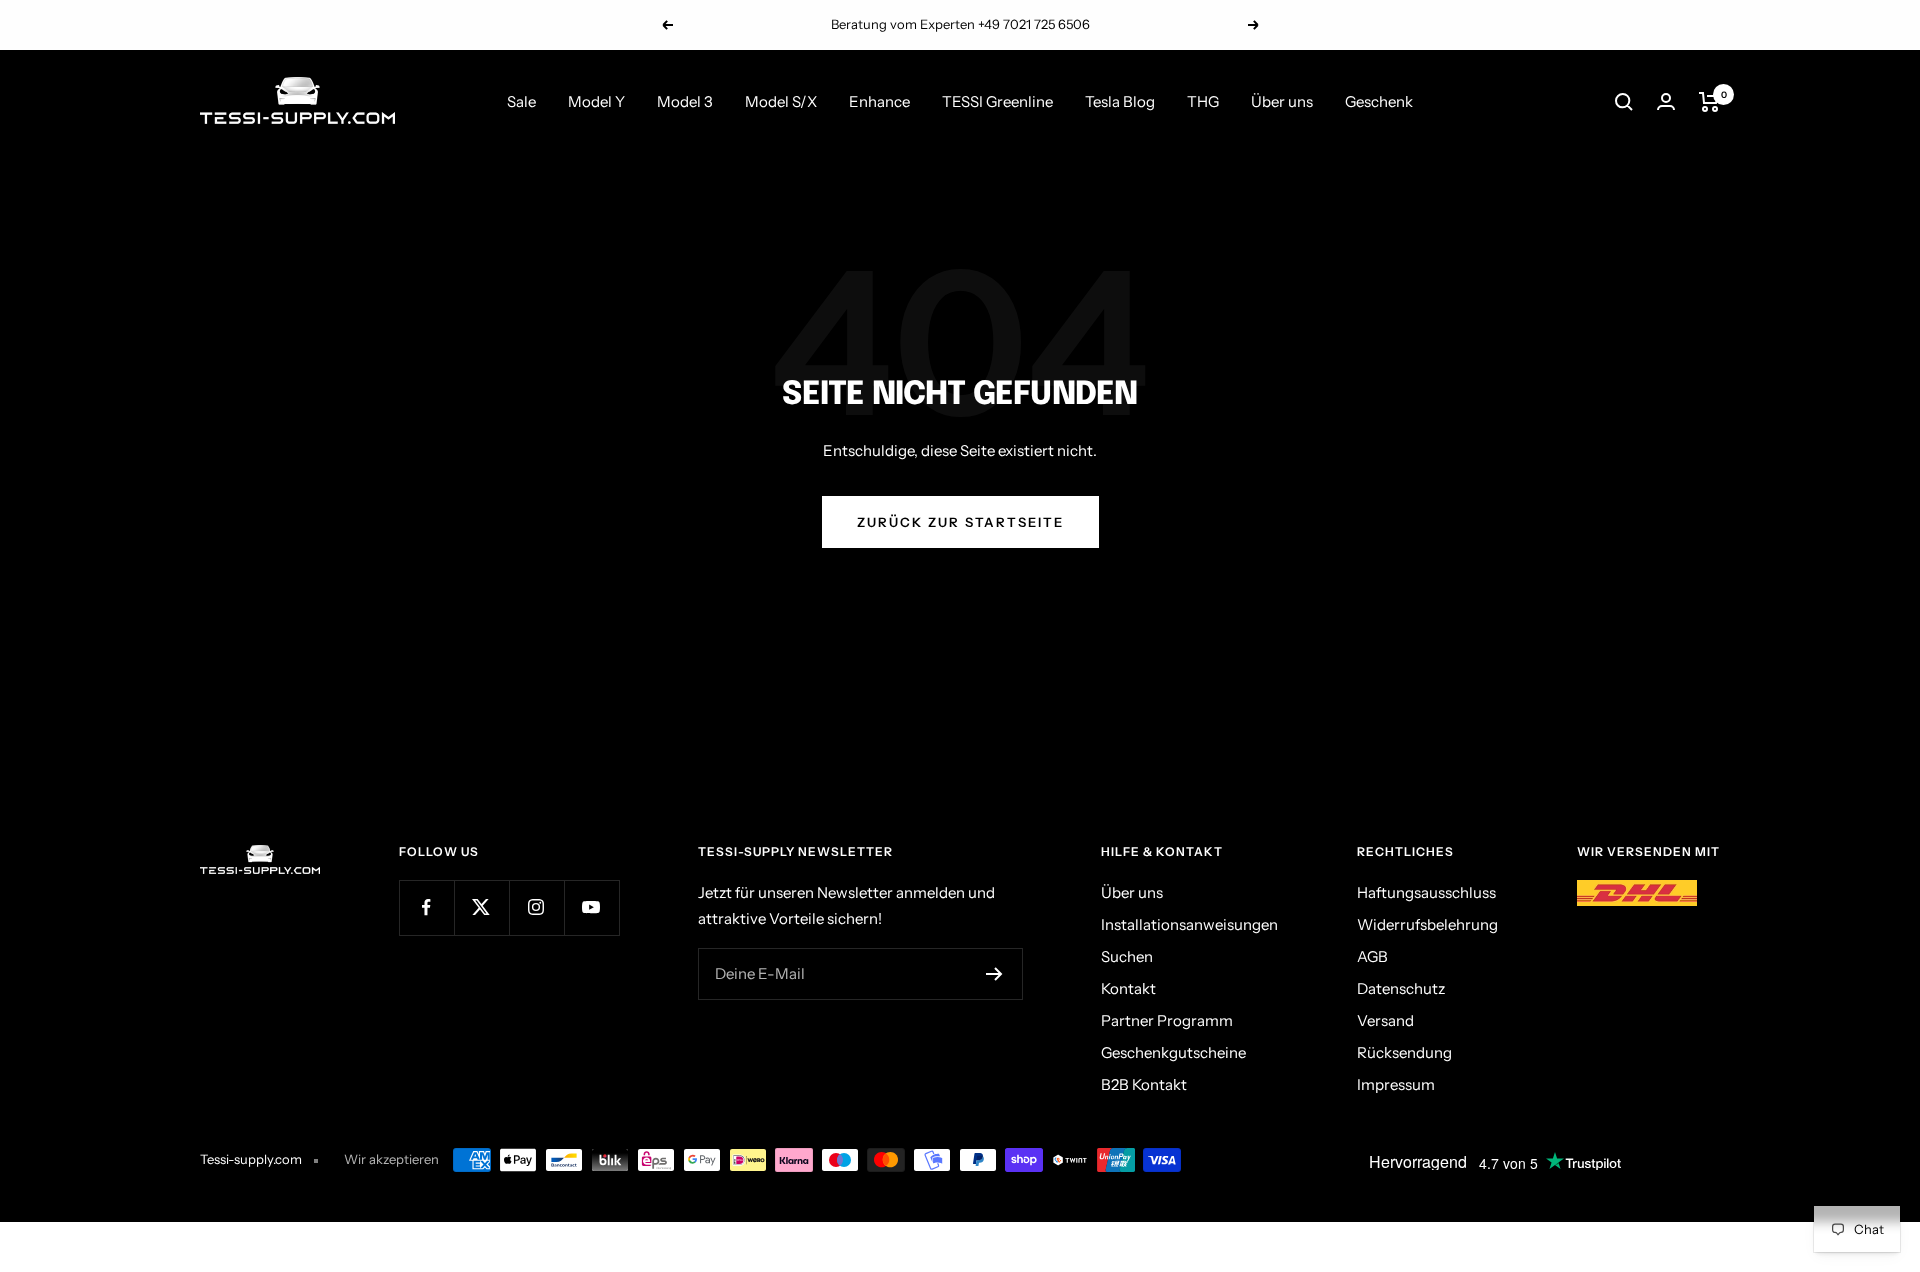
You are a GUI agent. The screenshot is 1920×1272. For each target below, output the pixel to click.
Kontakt (1128, 988)
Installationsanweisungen (1189, 924)
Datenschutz (1401, 988)
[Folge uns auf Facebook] (426, 907)
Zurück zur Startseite (960, 522)
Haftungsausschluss (1426, 892)
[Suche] (1624, 102)
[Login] (1666, 101)
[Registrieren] (994, 974)
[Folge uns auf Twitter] (481, 907)
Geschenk (1379, 101)
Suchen (1127, 956)
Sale (521, 101)
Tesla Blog (1120, 101)
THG (1203, 101)
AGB (1372, 956)
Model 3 (685, 101)
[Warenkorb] (1709, 102)
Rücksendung (1404, 1052)
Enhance (879, 101)
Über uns (1282, 101)
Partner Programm (1167, 1020)
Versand (1385, 1020)
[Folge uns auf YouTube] (591, 907)
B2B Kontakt (1144, 1084)
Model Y (596, 101)
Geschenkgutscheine (1173, 1052)
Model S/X (781, 101)
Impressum (1396, 1084)
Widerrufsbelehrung (1427, 924)
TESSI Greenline (997, 101)
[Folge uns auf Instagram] (536, 907)
